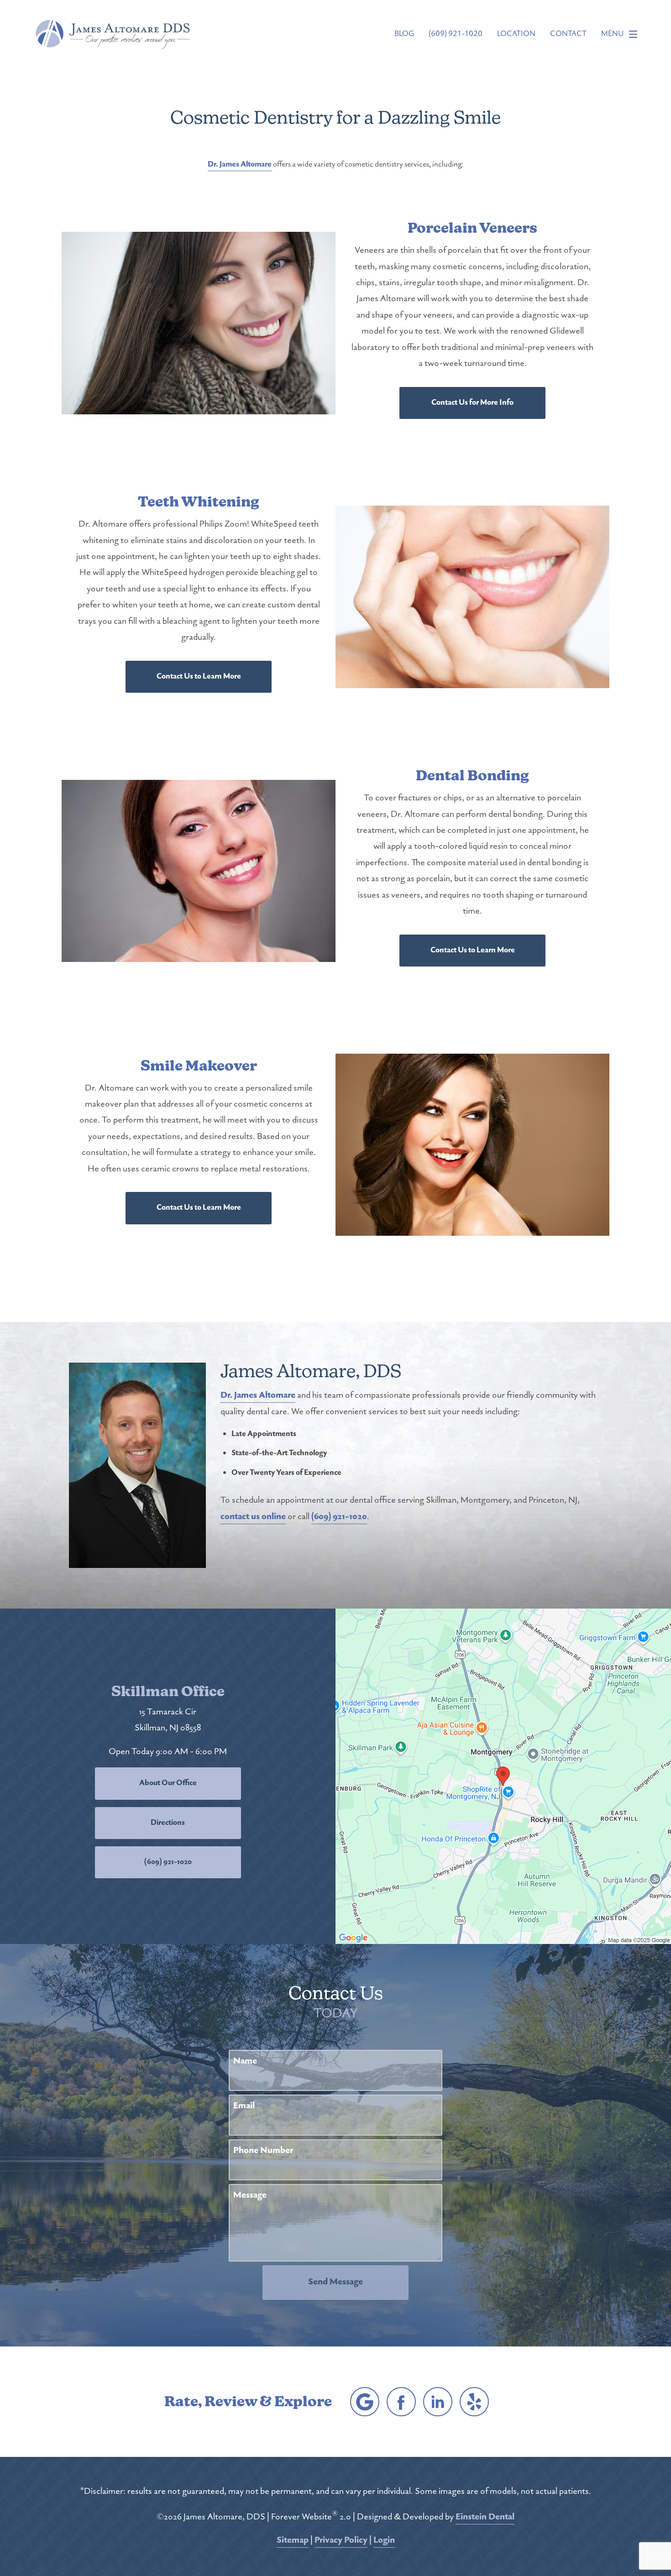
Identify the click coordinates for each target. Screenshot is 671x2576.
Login (384, 2541)
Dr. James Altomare (240, 165)
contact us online (253, 1517)
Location (516, 34)
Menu (613, 34)
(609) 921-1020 (339, 1517)
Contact (568, 34)
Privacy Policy (341, 2541)
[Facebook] (401, 2402)
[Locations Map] (503, 1776)
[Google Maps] (365, 2402)
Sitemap (293, 2541)
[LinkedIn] (438, 2402)
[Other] (474, 2402)
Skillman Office (168, 1692)
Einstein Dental (485, 2517)
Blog (404, 34)
